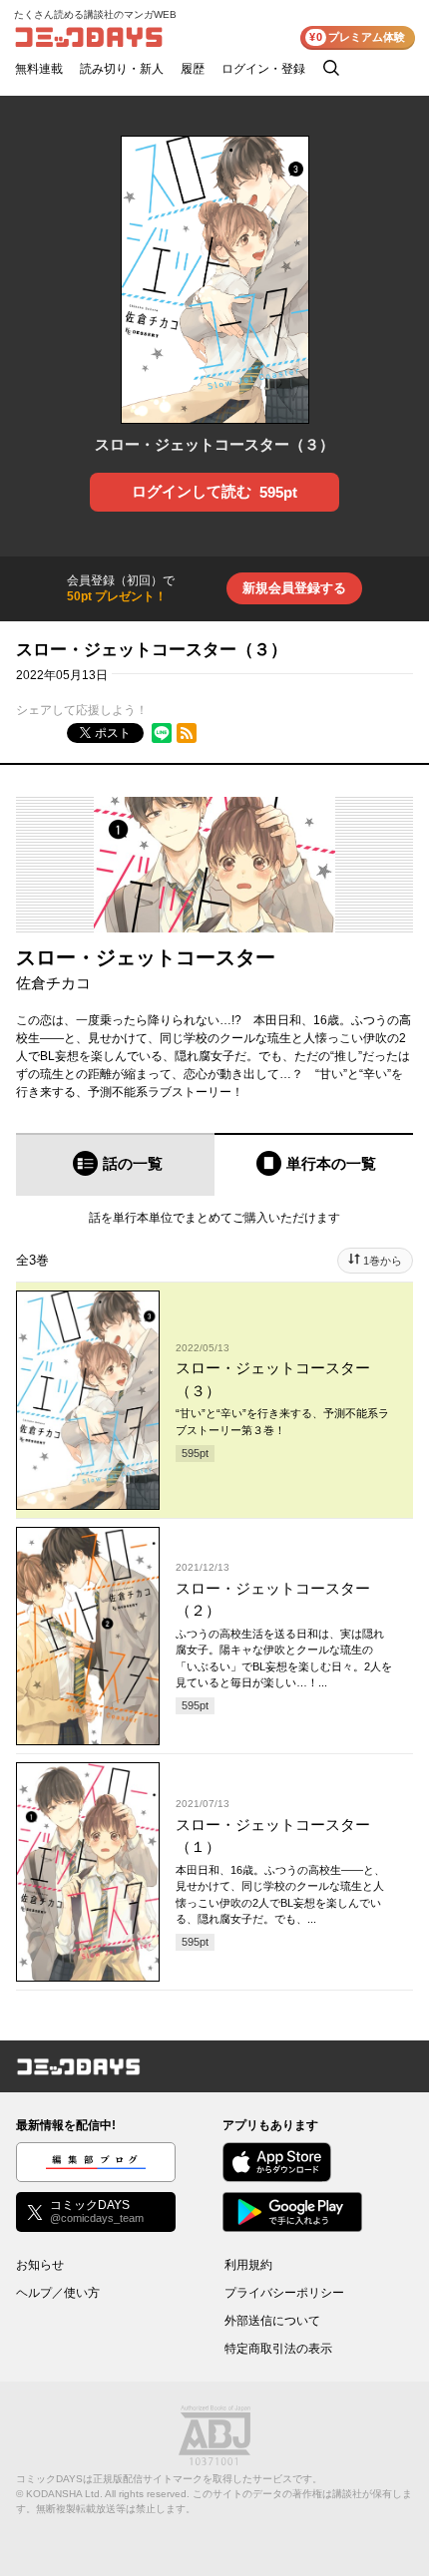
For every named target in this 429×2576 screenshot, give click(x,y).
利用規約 (248, 2265)
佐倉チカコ (53, 983)
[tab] (115, 1164)
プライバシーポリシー (284, 2293)
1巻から (383, 1261)
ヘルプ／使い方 (58, 2293)
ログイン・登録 (263, 69)
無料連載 (39, 69)
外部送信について (272, 2321)
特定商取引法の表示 (278, 2349)
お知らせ (40, 2265)
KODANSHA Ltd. (64, 2494)
